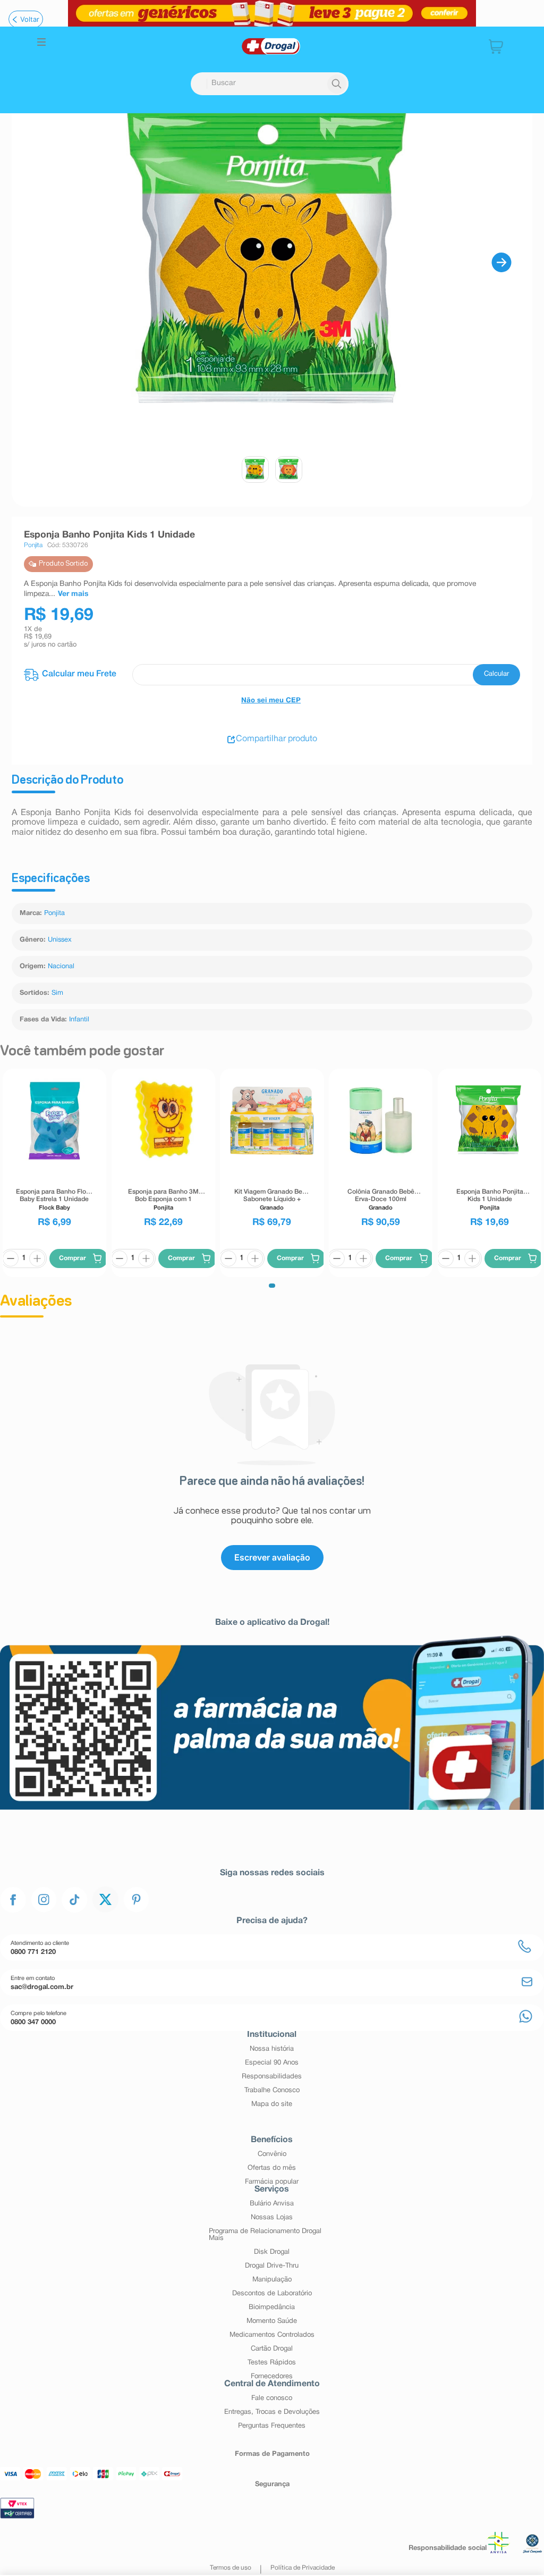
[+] (51, 1279)
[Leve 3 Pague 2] (272, 13)
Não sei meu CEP (271, 701)
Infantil (79, 1020)
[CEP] (272, 675)
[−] (24, 1279)
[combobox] (270, 84)
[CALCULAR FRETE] (496, 675)
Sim (57, 993)
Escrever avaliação (272, 1578)
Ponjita (54, 913)
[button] (41, 43)
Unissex (60, 940)
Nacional (61, 967)
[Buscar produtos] (337, 84)
